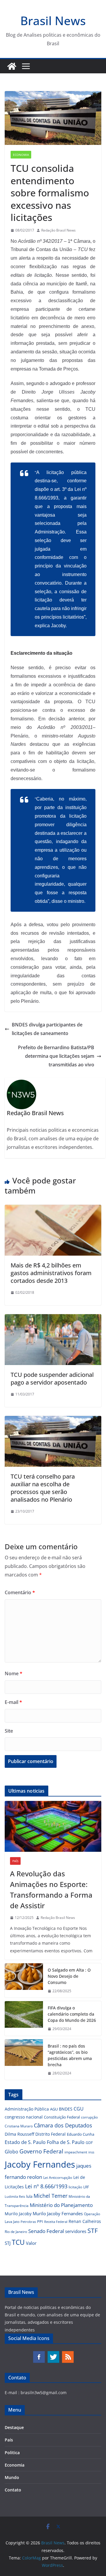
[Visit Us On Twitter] (53, 2353)
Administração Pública (27, 2109)
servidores (76, 2231)
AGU (54, 2109)
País (15, 1861)
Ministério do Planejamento (61, 2205)
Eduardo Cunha (81, 2134)
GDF (89, 2143)
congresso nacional (24, 2117)
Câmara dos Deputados (63, 2125)
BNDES (66, 2109)
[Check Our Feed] (68, 2353)
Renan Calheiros (85, 2221)
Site (9, 1731)
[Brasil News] (12, 66)
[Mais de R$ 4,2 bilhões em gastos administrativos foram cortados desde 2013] (53, 1209)
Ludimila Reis (15, 2197)
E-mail (13, 1702)
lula (29, 2196)
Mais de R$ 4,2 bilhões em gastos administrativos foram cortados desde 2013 (51, 1273)
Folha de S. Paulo (66, 2142)
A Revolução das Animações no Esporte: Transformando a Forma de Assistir (51, 1889)
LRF (86, 2187)
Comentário (20, 1592)
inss (91, 2152)
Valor (31, 2243)
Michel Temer (50, 2196)
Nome (14, 1673)
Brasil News (53, 21)
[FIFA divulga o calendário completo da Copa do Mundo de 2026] (24, 2018)
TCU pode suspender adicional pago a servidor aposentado (52, 1378)
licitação (75, 2187)
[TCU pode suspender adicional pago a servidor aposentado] (53, 1318)
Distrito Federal (50, 2134)
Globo (11, 2152)
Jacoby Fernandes (40, 2164)
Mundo (12, 2477)
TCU (18, 2242)
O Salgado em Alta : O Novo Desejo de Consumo (69, 1976)
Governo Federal (41, 2151)
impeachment (76, 2152)
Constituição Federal (62, 2117)
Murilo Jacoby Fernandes (58, 2213)
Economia (21, 155)
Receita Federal (56, 2222)
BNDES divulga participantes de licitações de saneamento (47, 1029)
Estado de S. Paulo (25, 2142)
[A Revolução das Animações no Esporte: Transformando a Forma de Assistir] (53, 1826)
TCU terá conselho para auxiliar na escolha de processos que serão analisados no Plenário (43, 1488)
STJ (8, 2243)
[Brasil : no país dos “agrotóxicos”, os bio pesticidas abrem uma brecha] (24, 2060)
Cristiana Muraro (19, 2126)
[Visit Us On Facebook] (39, 2353)
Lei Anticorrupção (58, 2178)
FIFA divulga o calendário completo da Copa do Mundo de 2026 (72, 2014)
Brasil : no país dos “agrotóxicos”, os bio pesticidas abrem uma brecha (70, 2055)
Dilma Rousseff (19, 2134)
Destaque (14, 2427)
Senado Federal (46, 2231)
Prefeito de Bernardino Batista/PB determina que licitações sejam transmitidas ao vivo (56, 1056)
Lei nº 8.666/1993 (46, 2186)
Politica (12, 2453)
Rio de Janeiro (16, 2231)
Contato (13, 2490)
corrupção (89, 2117)
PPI (40, 2221)
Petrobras (28, 2222)
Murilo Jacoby (18, 2214)
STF (93, 2231)
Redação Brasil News (58, 230)
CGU (79, 2109)
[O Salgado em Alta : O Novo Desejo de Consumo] (24, 1981)
